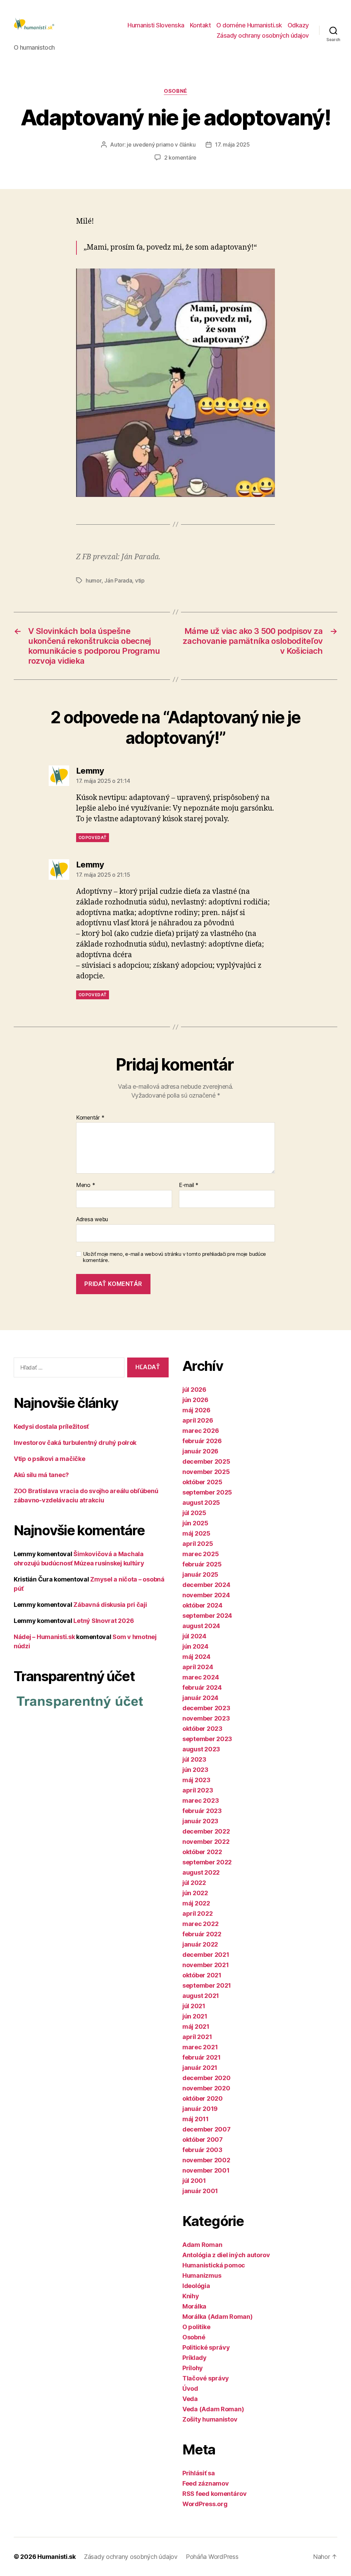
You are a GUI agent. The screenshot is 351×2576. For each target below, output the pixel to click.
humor (94, 580)
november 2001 (206, 2170)
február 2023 (202, 1811)
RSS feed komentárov (215, 2494)
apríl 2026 (198, 1420)
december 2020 (207, 2078)
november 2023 (206, 1718)
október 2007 (203, 2140)
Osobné (175, 91)
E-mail (189, 1185)
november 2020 (206, 2088)
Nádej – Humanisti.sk (44, 1637)
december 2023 (206, 1708)
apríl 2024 (198, 1667)
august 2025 (201, 1503)
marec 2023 (201, 1800)
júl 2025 (194, 1513)
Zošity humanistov (210, 2419)
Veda (190, 2399)
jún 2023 (195, 1770)
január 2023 (200, 1821)
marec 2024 (201, 1677)
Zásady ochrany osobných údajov (263, 35)
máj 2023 (196, 1780)
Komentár (90, 1118)
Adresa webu (92, 1219)
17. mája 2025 (232, 145)
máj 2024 (196, 1657)
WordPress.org (205, 2504)
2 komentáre (180, 158)
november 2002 (206, 2160)
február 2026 (202, 1441)
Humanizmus (202, 2275)
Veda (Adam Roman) (213, 2409)
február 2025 (202, 1564)
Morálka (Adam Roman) (217, 2317)
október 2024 (202, 1605)
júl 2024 (194, 1636)
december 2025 (206, 1461)
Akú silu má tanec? (41, 1475)
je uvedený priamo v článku (161, 145)
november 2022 (206, 1842)
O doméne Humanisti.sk (249, 25)
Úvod (190, 2389)
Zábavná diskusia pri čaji (110, 1605)
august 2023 (201, 1749)
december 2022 (206, 1831)
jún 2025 (195, 1523)
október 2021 (202, 1975)
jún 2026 (195, 1400)
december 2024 (206, 1585)
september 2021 (207, 1985)
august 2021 (201, 1996)
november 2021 (206, 1965)
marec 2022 (200, 1924)
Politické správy (206, 2347)
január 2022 (200, 1944)
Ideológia (196, 2286)
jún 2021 (195, 2016)
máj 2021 (196, 2027)
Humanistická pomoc (214, 2265)
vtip (140, 580)
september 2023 (207, 1739)
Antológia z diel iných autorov (226, 2255)
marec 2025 (201, 1554)
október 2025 (202, 1482)
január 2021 (200, 2068)
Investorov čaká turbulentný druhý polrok (75, 1443)
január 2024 (200, 1698)
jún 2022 (195, 1893)
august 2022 (201, 1872)
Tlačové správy (206, 2378)
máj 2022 (196, 1903)
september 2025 (207, 1492)
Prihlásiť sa (199, 2473)
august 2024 (201, 1626)
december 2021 (206, 1955)
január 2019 (200, 2109)
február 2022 (202, 1934)
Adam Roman (202, 2245)
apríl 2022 (197, 1914)
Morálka (194, 2306)
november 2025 (206, 1472)
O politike (196, 2327)
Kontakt (201, 25)
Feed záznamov (206, 2483)
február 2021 (202, 2057)
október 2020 (203, 2098)
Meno (86, 1185)
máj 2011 (196, 2119)
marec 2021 (200, 2047)
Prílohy (193, 2368)
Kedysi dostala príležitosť (51, 1427)
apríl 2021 (197, 2037)
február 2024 (202, 1687)
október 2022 (202, 1852)
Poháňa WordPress (212, 2557)
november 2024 (206, 1595)
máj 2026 (196, 1410)
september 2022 (207, 1862)
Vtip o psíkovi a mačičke (50, 1459)
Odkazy (298, 25)
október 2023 (202, 1729)
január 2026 (200, 1451)
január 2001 (200, 2191)
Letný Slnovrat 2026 (104, 1621)
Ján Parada (118, 580)
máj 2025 (196, 1533)
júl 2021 (194, 2006)
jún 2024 (195, 1646)
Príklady (195, 2358)
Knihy (191, 2296)
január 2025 (200, 1574)
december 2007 (207, 2129)
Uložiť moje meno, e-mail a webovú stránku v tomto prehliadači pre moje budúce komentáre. (174, 1257)
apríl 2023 (198, 1790)
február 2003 (202, 2150)
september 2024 (207, 1616)
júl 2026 (194, 1390)
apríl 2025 (198, 1544)
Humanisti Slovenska (156, 25)
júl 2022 (194, 1883)
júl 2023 (194, 1759)
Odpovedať (93, 837)
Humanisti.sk (57, 2557)
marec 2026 (201, 1431)
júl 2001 (194, 2181)
